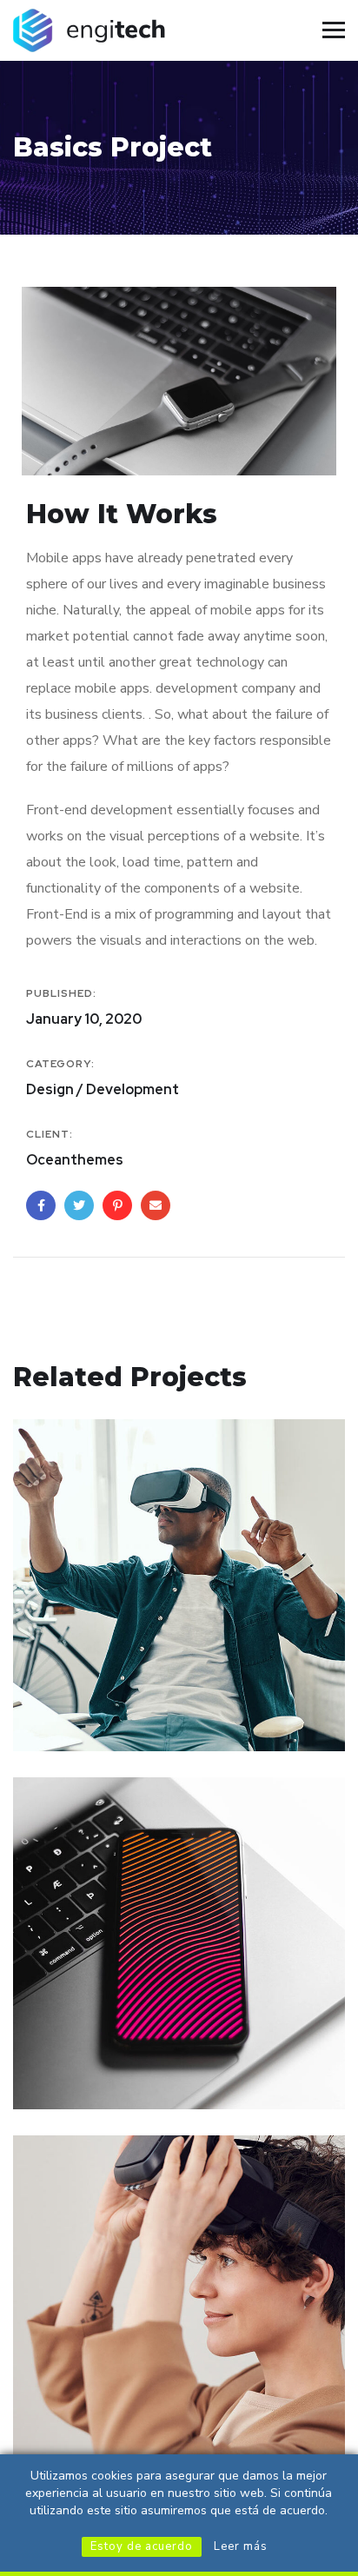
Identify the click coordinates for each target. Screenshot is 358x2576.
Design (60, 1715)
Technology (131, 2073)
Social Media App (119, 2047)
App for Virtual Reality (142, 1689)
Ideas (109, 1715)
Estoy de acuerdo (142, 2546)
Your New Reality (118, 2405)
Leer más (241, 2546)
